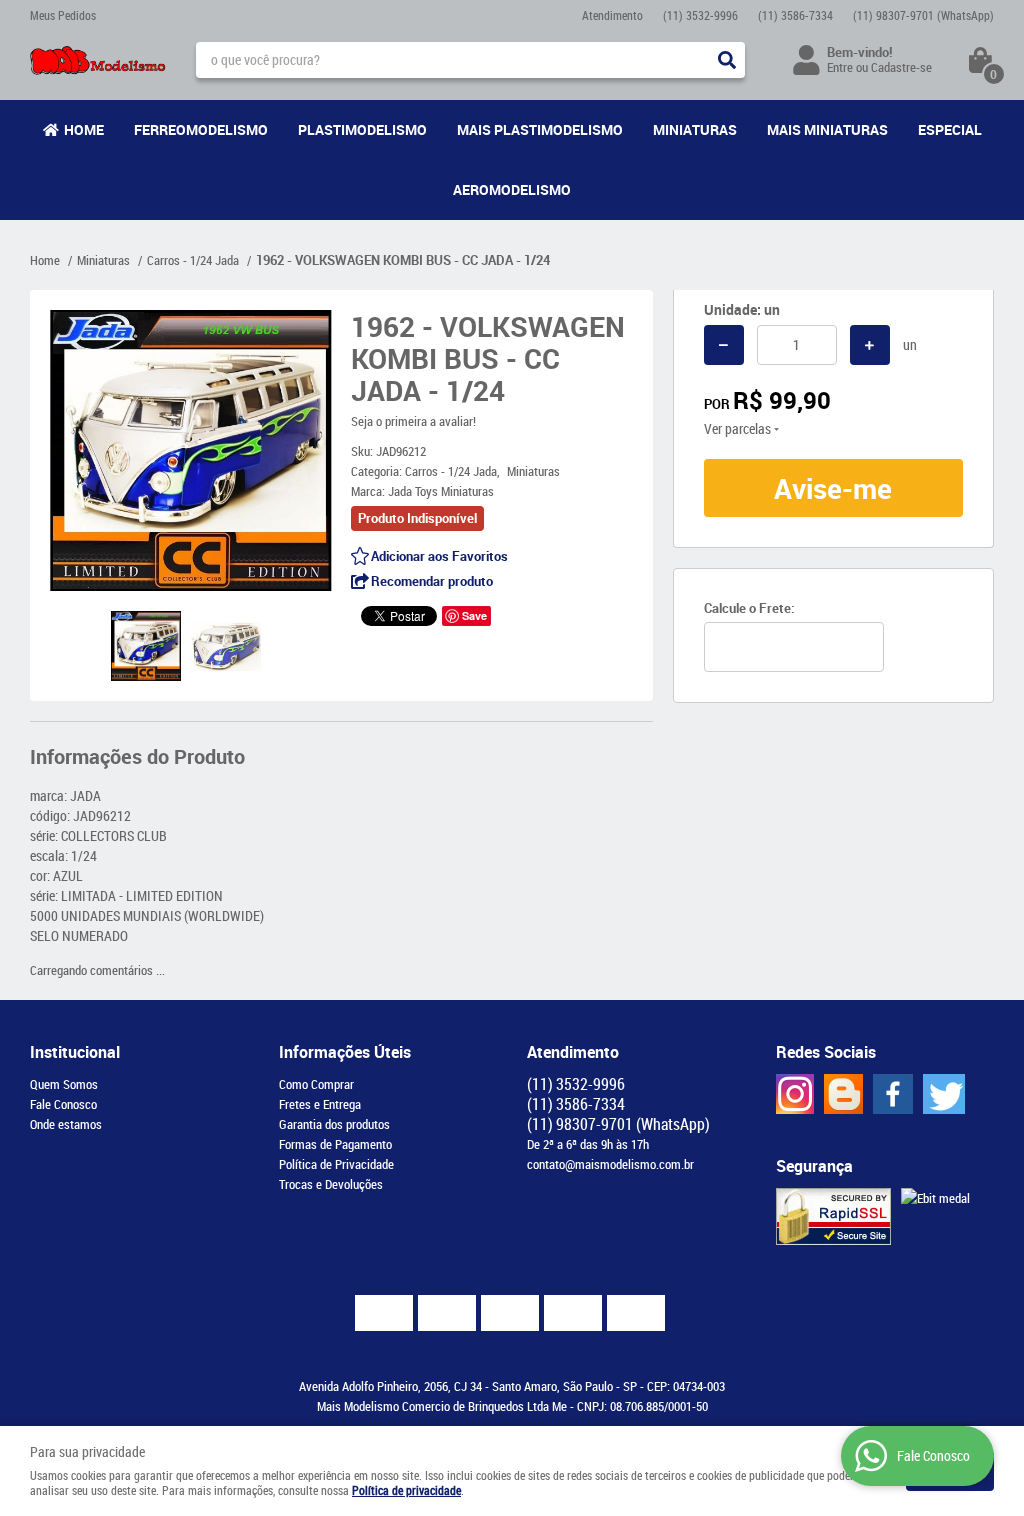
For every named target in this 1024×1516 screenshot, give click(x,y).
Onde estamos (66, 1124)
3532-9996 (700, 15)
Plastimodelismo (362, 129)
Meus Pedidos (63, 15)
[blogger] (843, 1094)
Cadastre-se (901, 67)
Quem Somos (64, 1084)
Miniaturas (695, 129)
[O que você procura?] (727, 60)
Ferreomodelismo (201, 129)
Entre (840, 67)
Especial (950, 129)
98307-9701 (923, 15)
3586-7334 (795, 15)
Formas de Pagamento (335, 1144)
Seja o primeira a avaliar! (413, 421)
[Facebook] (893, 1094)
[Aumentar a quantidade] (870, 345)
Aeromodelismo (512, 189)
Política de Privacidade (336, 1164)
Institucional (75, 1052)
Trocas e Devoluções (331, 1184)
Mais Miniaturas (827, 129)
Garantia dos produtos (334, 1124)
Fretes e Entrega (320, 1104)
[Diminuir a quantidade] (724, 345)
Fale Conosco (63, 1104)
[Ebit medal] (935, 1198)
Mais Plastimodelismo (540, 129)
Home (84, 129)
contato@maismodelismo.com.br (610, 1164)
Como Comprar (316, 1084)
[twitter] (944, 1094)
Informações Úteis (345, 1052)
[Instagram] (795, 1094)
